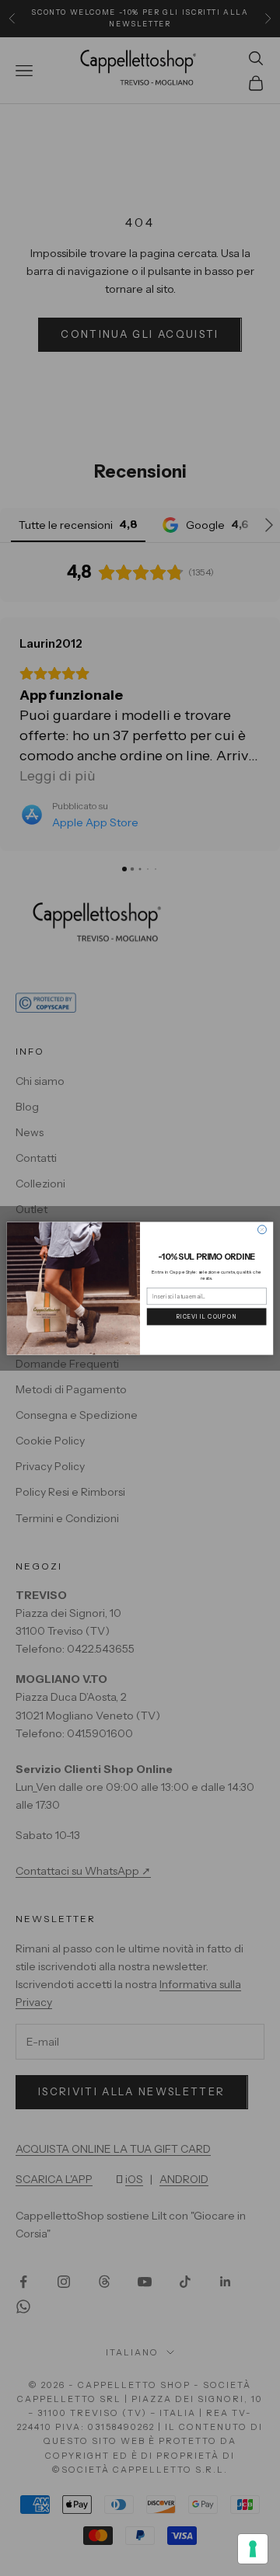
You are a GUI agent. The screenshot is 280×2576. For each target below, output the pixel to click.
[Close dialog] (262, 1229)
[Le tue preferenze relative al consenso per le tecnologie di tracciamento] (253, 2549)
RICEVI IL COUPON (207, 1316)
